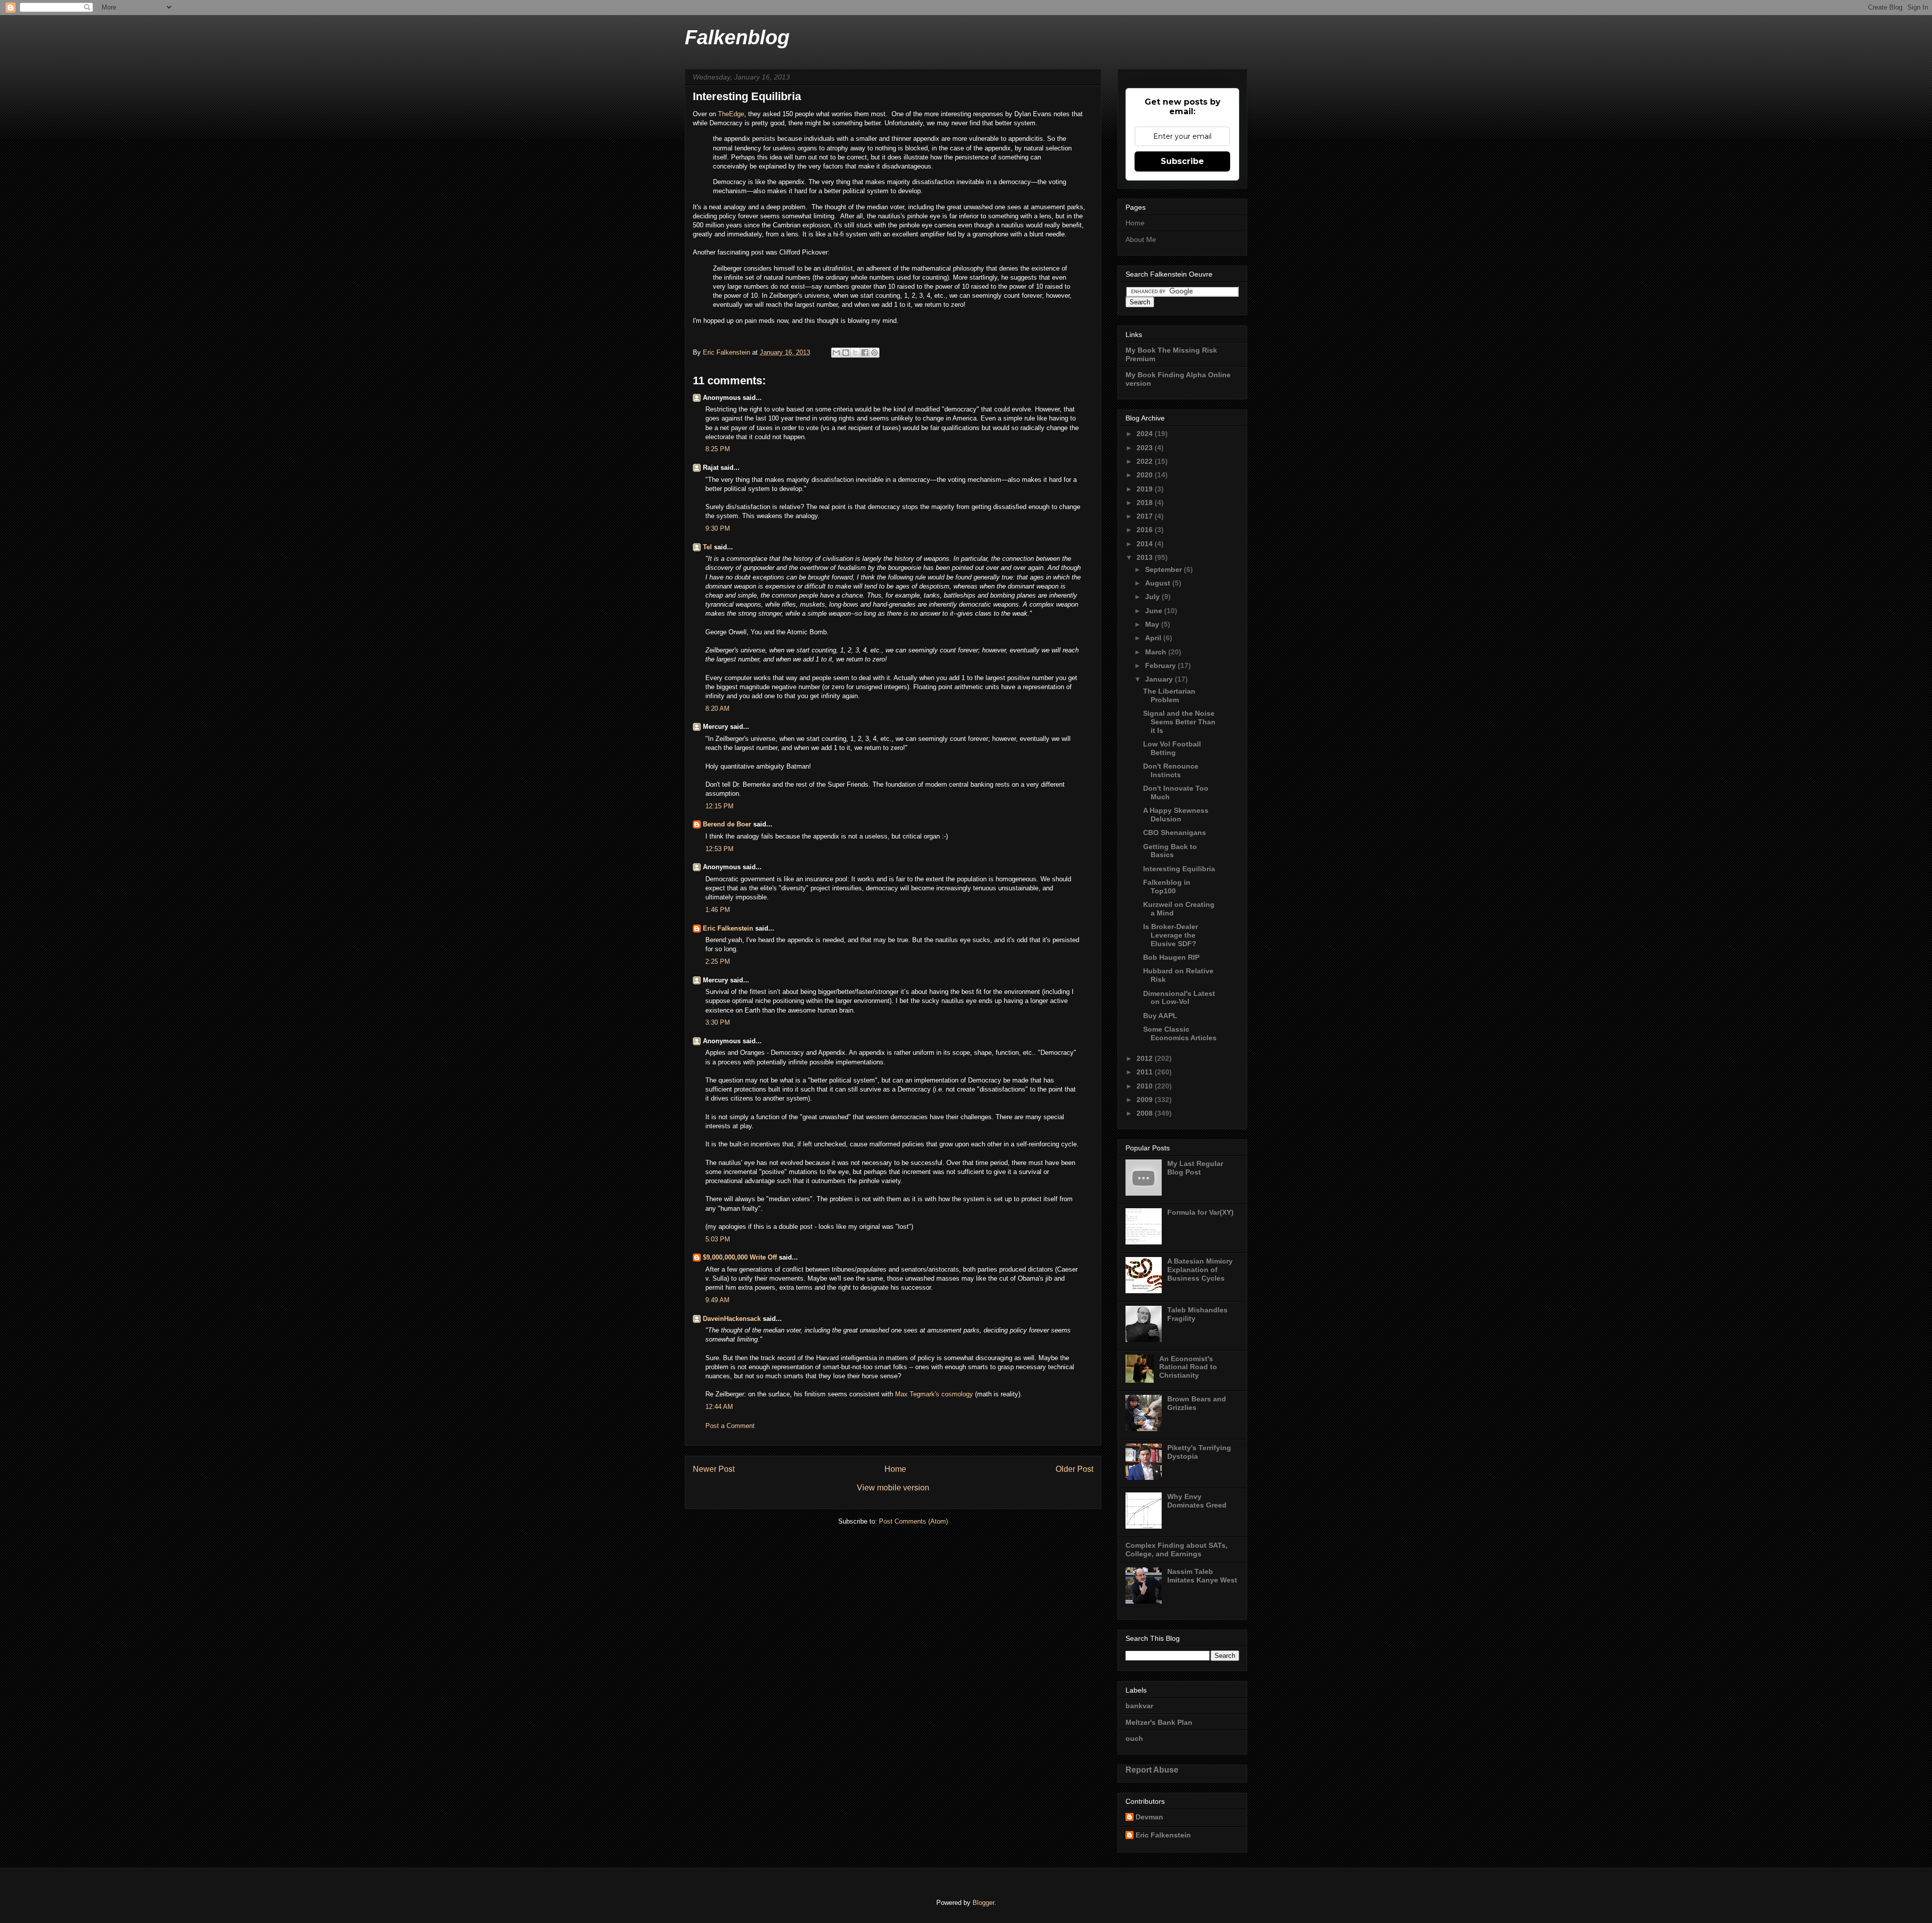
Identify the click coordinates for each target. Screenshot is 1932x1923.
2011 (1146, 1072)
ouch (1134, 1738)
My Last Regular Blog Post (1195, 1168)
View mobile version (893, 1488)
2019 (1146, 489)
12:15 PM (719, 806)
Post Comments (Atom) (913, 1521)
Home (895, 1469)
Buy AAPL (1160, 1016)
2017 (1146, 516)
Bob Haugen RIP (1171, 957)
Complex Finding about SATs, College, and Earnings (1177, 1550)
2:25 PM (718, 962)
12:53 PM (719, 849)
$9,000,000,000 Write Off (740, 1257)
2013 (1146, 557)
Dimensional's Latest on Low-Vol (1179, 998)
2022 (1146, 461)
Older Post (1074, 1469)
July (1153, 597)
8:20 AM (717, 708)
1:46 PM (718, 910)
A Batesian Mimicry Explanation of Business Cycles (1200, 1270)
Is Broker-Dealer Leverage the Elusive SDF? (1171, 935)
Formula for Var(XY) (1200, 1212)
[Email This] (836, 353)
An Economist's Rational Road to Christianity (1188, 1367)
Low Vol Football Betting (1172, 748)
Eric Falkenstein (728, 928)
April (1154, 638)
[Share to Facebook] (865, 353)
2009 (1146, 1100)
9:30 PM (718, 528)
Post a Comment (730, 1426)
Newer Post (714, 1469)
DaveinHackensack (732, 1319)
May (1153, 624)
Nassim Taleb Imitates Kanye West (1202, 1576)
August (1159, 583)
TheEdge (731, 114)
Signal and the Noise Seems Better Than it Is (1179, 722)
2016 (1146, 530)
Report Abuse (1152, 1770)
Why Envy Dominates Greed (1197, 1501)
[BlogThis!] (846, 353)
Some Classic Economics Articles (1180, 1033)
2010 (1146, 1086)
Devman (1149, 1817)
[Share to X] (855, 353)
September (1164, 569)
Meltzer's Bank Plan (1159, 1722)
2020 (1146, 475)
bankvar (1139, 1706)
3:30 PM (718, 1022)
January (1160, 679)
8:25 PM (718, 449)
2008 (1146, 1113)
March (1157, 652)
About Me (1141, 239)
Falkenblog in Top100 (1167, 887)
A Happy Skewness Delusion (1176, 815)
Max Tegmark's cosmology (934, 1394)
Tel (707, 547)
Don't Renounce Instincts (1171, 770)
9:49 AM (717, 1300)
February (1161, 665)
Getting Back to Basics (1170, 851)
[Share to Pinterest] (874, 353)
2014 (1146, 544)
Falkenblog (737, 37)
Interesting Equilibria (1179, 869)
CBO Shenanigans (1175, 832)
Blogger (983, 1903)
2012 (1146, 1058)
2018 (1146, 503)
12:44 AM (719, 1407)
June (1155, 611)
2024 (1146, 434)
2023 (1146, 448)
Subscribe (1182, 161)
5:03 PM (718, 1239)
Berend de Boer (727, 824)
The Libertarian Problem (1169, 695)
